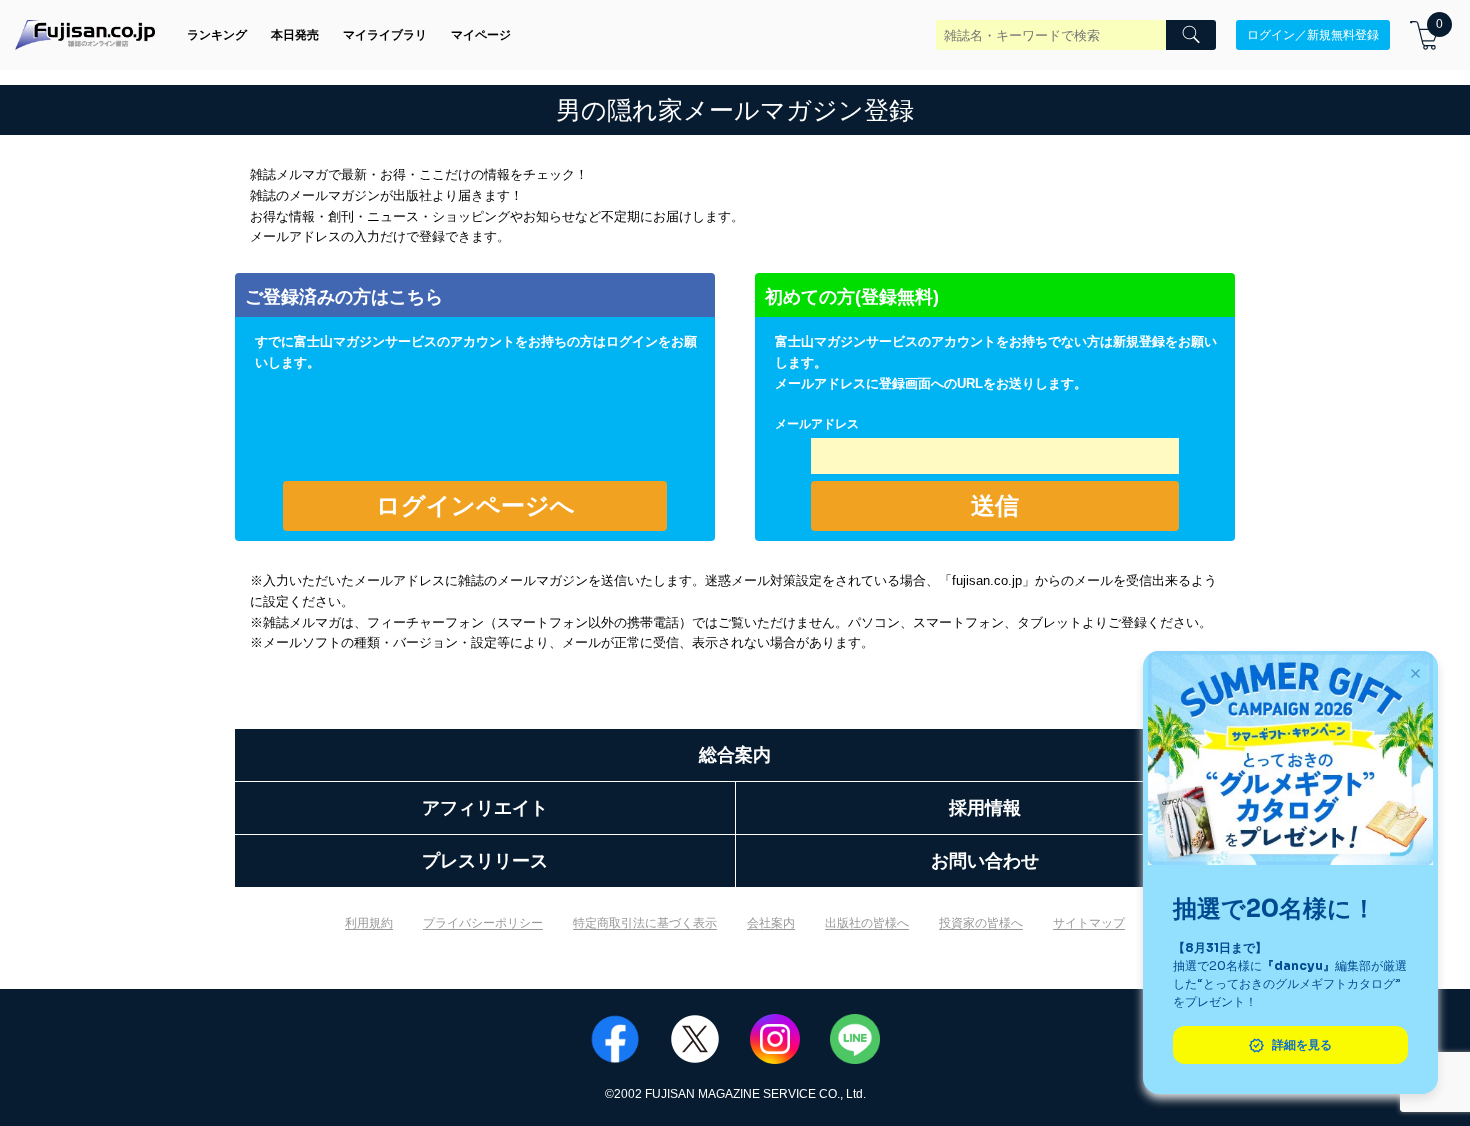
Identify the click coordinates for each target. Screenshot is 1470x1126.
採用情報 (985, 808)
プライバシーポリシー (483, 923)
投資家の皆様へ (981, 923)
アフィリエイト (485, 808)
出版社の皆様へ (867, 923)
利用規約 (369, 923)
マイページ (481, 35)
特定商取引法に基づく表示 (645, 923)
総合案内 (735, 755)
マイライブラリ (385, 35)
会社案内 (771, 923)
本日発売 (295, 35)
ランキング (217, 35)
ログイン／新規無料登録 (1313, 35)
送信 (995, 505)
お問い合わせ (985, 861)
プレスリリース (485, 861)
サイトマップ (1089, 923)
